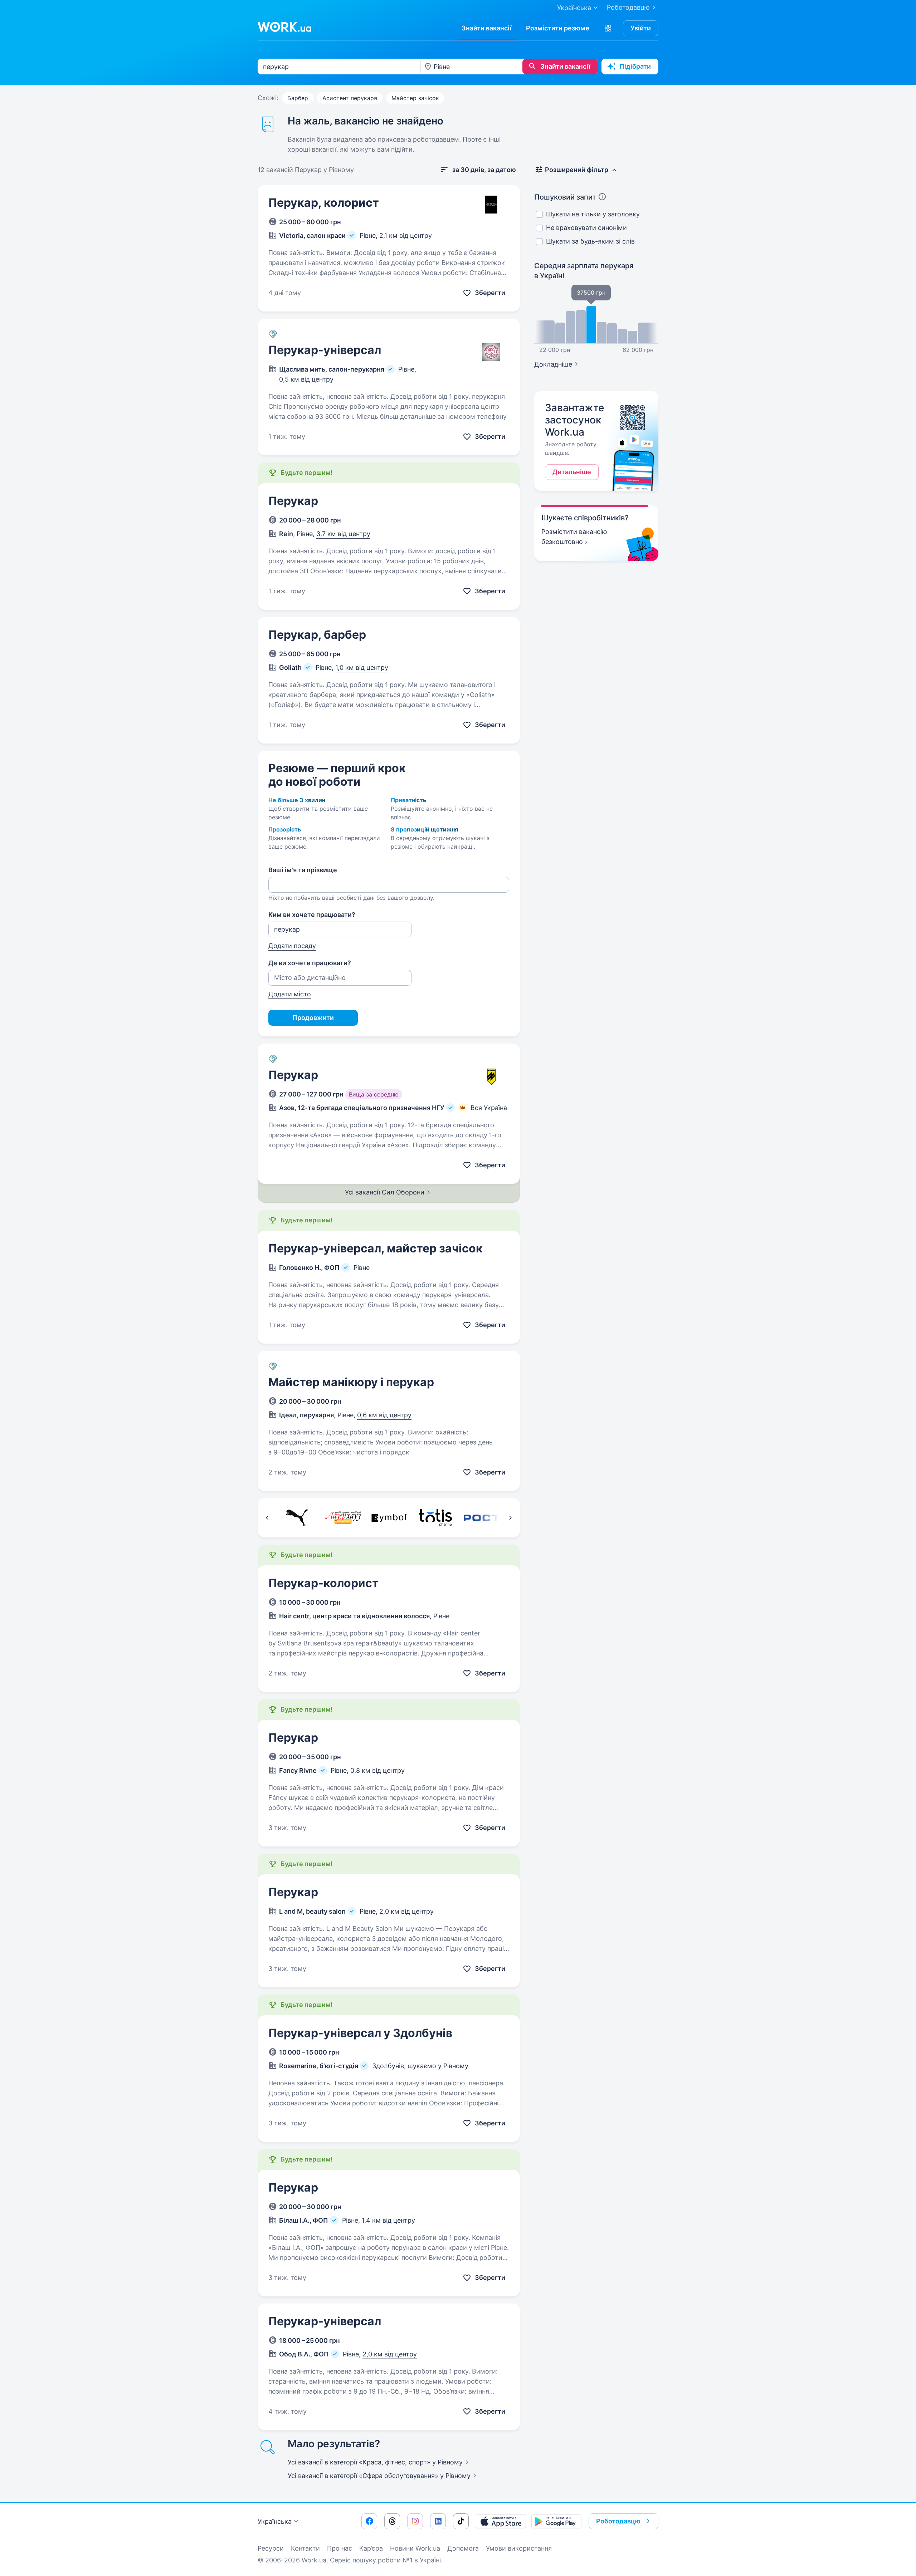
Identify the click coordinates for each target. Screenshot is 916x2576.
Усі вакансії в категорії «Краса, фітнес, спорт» (375, 2462)
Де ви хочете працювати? (310, 963)
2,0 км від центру (406, 1911)
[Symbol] (389, 1518)
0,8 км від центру (377, 1770)
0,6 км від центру (384, 1415)
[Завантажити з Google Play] (556, 2521)
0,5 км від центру (306, 379)
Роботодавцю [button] (618, 2521)
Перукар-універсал (325, 350)
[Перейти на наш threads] (392, 2521)
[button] (608, 28)
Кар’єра (371, 2548)
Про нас (340, 2548)
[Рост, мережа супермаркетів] (481, 1518)
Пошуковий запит (565, 197)
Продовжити (313, 1018)
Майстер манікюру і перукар (351, 1382)
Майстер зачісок (415, 98)
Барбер (298, 98)
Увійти (641, 28)
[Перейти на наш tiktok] (461, 2521)
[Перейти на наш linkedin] (438, 2521)
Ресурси (271, 2548)
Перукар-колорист (323, 1583)
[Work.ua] (284, 27)
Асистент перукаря (350, 98)
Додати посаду (292, 946)
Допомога (463, 2548)
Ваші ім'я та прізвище (303, 870)
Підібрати (635, 66)
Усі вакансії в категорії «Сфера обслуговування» (379, 2476)
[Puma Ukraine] (297, 1518)
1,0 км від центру (362, 668)
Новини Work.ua (415, 2548)
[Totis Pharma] (435, 1518)
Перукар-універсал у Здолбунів (360, 2033)
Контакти (305, 2548)
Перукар (293, 501)
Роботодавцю (628, 7)
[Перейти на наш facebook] (369, 2521)
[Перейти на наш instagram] (415, 2521)
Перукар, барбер (317, 635)
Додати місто (290, 994)
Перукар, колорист (324, 203)
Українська (275, 2521)
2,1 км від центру (406, 235)
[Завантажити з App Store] (501, 2521)
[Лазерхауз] (343, 1518)
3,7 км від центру (343, 534)
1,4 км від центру (388, 2220)
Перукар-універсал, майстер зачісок (376, 1248)
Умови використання (519, 2548)
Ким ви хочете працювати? (312, 915)
